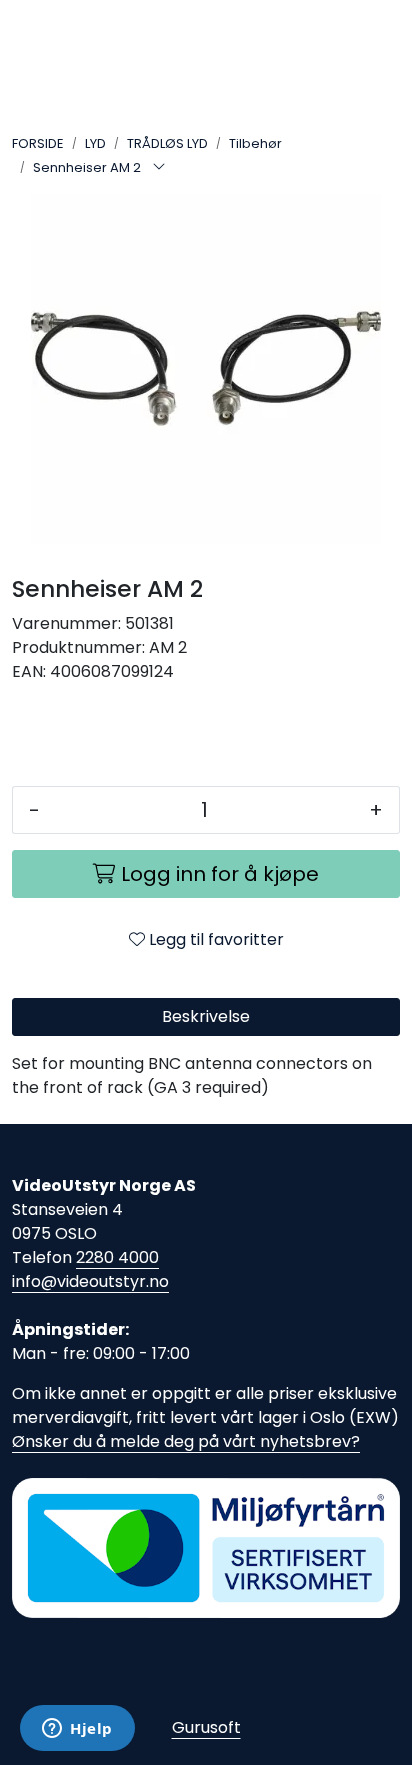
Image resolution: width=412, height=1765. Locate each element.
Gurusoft (206, 1727)
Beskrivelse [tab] (206, 1016)
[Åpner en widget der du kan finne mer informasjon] (77, 1730)
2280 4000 (117, 1257)
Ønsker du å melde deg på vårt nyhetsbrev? (186, 1441)
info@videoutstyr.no (90, 1281)
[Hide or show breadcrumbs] (159, 168)
